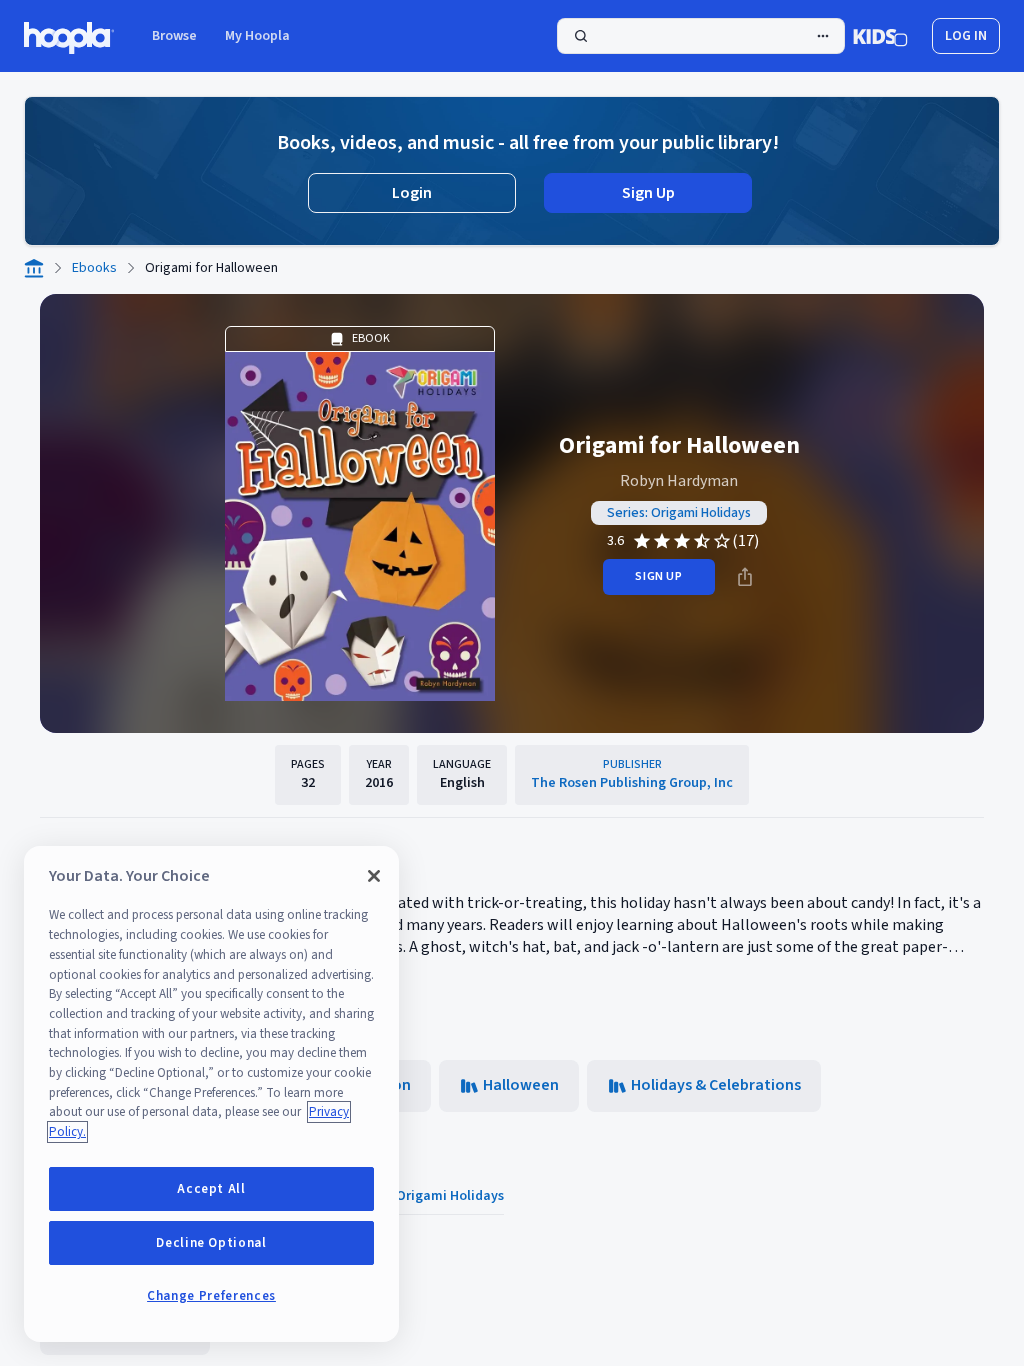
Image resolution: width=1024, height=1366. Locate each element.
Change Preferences (211, 1296)
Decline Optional (211, 1243)
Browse (174, 36)
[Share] (745, 577)
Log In (966, 36)
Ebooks (94, 268)
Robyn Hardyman (679, 481)
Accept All (211, 1189)
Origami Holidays (450, 1196)
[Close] (374, 876)
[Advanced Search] (823, 36)
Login (412, 193)
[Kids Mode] (880, 36)
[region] (211, 1094)
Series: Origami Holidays (679, 513)
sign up (658, 576)
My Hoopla (257, 36)
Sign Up (648, 193)
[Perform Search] (701, 36)
